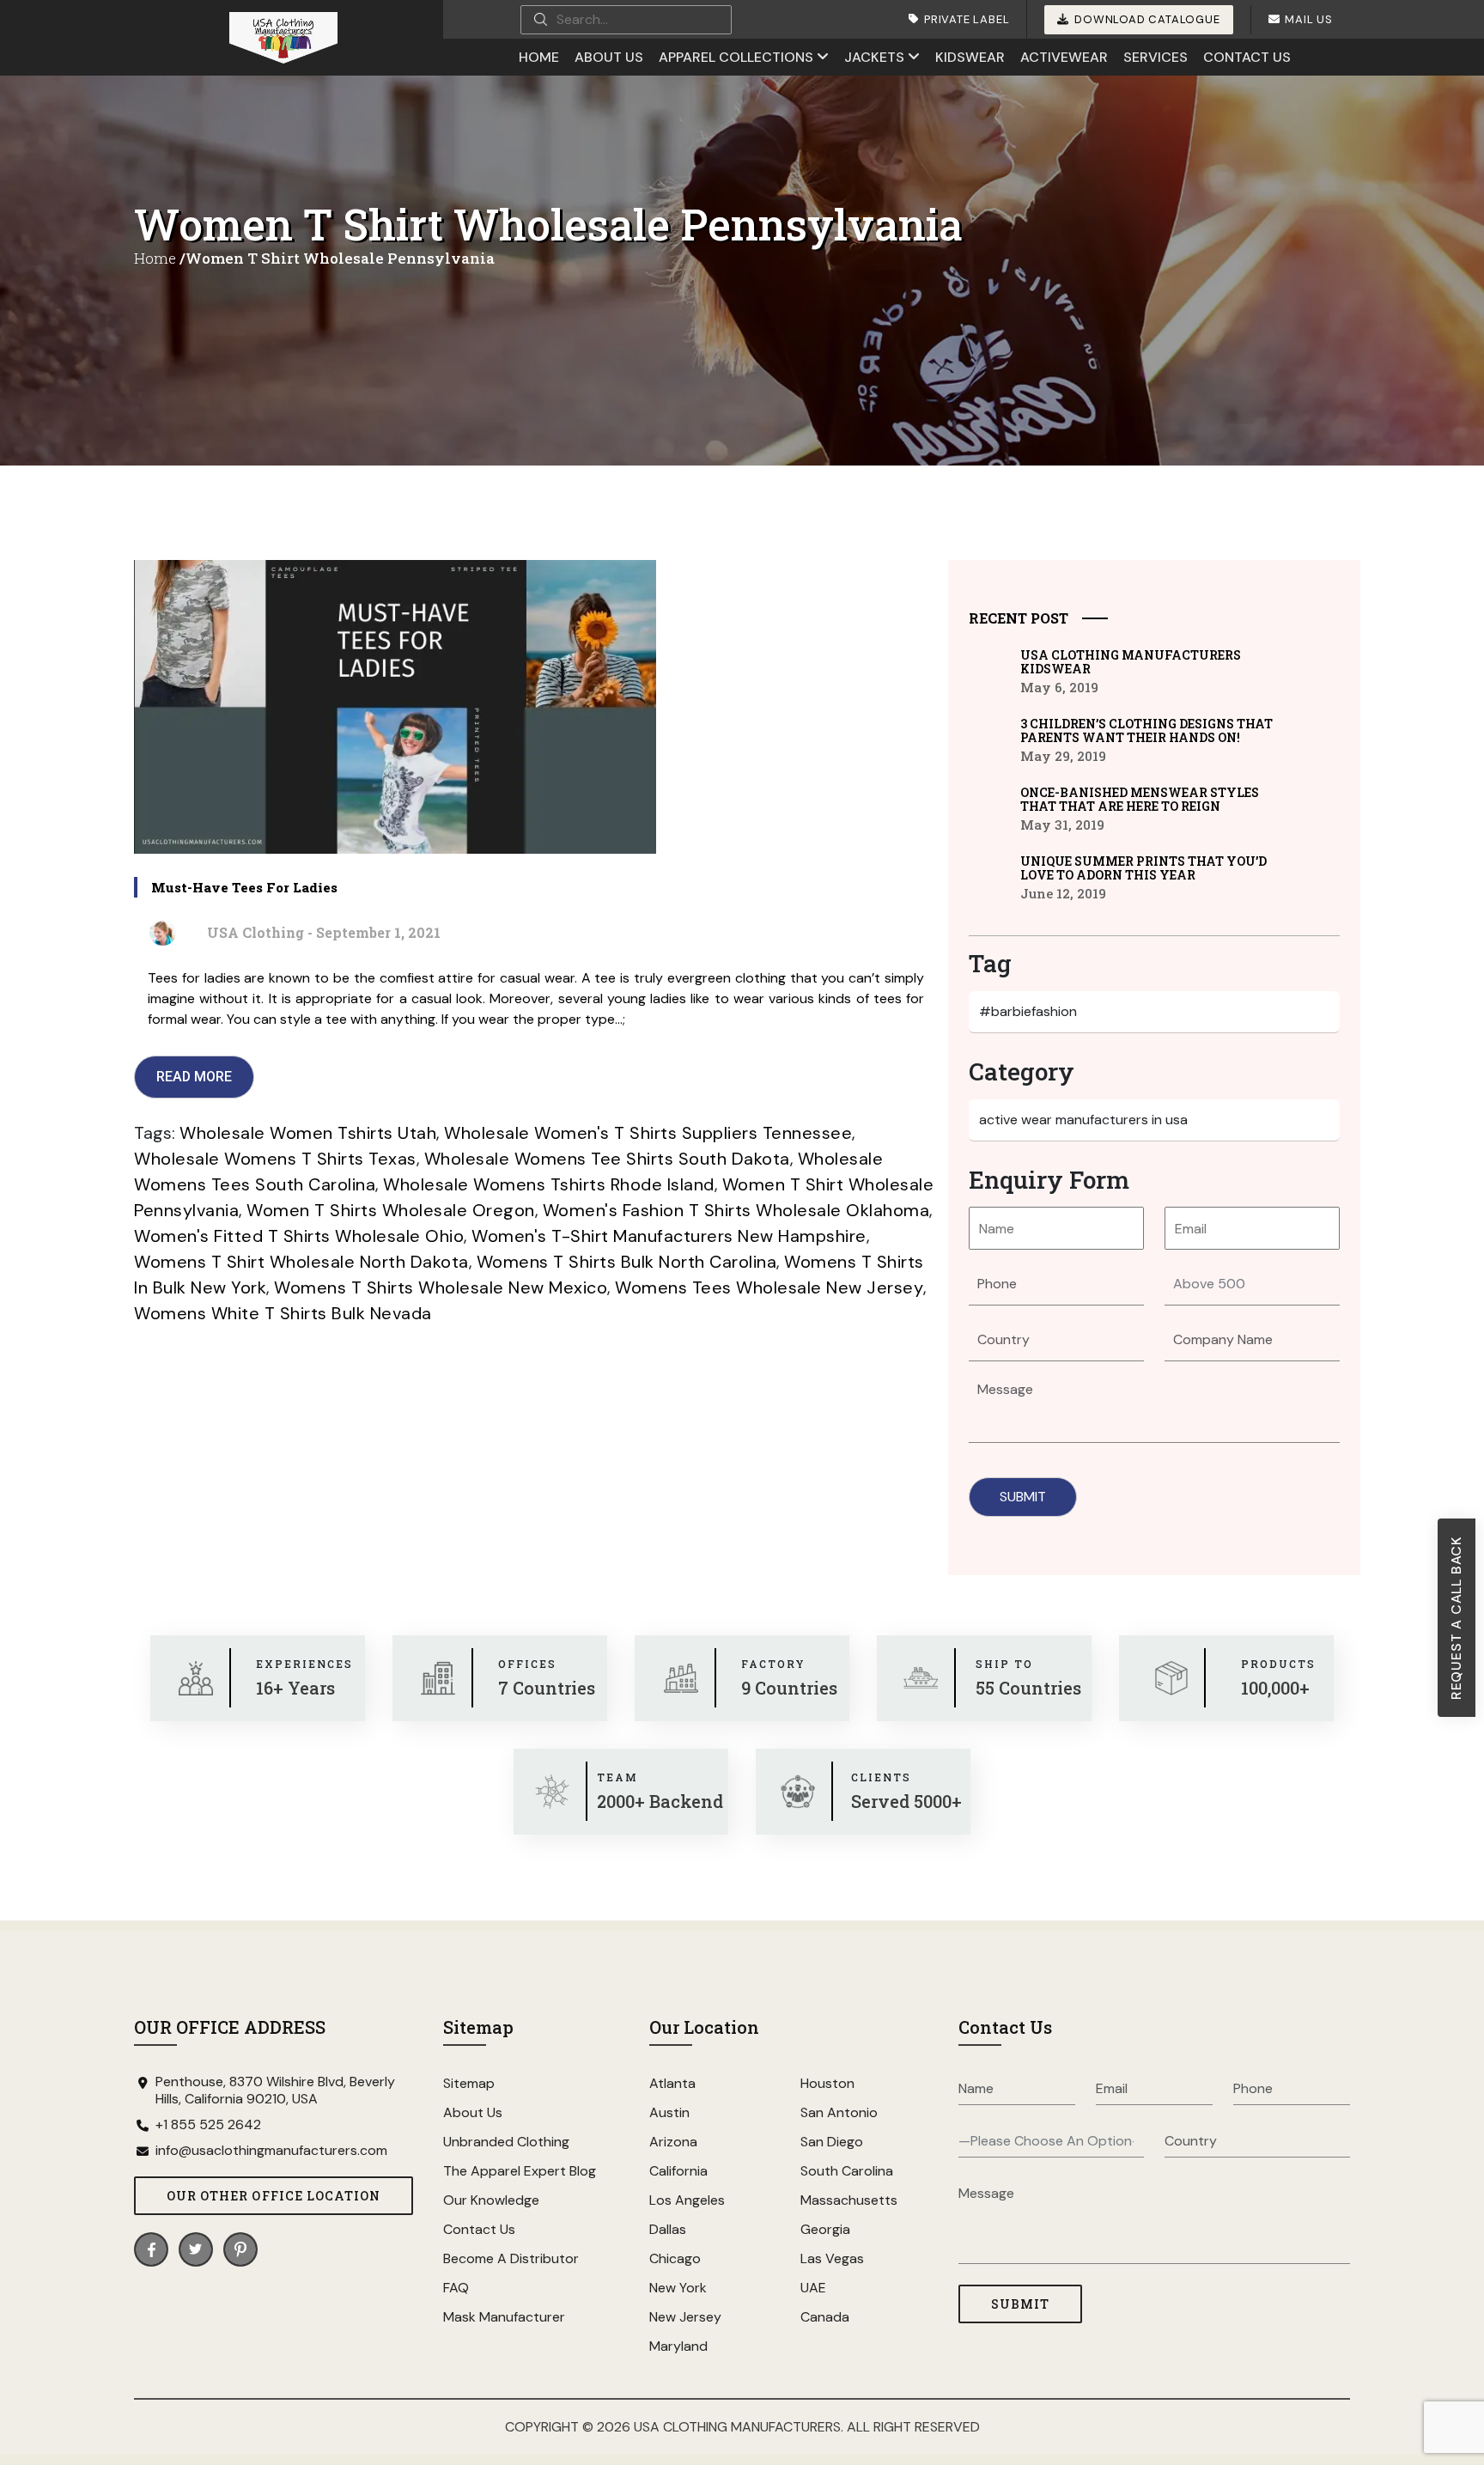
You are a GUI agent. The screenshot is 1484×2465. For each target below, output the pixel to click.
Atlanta (672, 2083)
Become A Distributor (511, 2258)
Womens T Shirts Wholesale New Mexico (441, 1287)
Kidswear (970, 57)
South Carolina (847, 2171)
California (678, 2171)
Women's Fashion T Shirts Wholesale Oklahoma (736, 1210)
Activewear (1064, 57)
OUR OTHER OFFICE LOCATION (274, 2196)
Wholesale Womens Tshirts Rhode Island (549, 1184)
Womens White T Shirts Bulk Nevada (283, 1313)
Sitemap (469, 2083)
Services (1156, 57)
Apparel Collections (736, 57)
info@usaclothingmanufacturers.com (271, 2151)
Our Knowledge (491, 2200)
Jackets (874, 57)
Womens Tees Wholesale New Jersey (769, 1287)
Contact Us (1247, 57)
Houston (827, 2083)
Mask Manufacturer (504, 2317)
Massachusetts (849, 2200)
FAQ (456, 2288)
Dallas (668, 2229)
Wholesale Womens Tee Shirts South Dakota (607, 1159)
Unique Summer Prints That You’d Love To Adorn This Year (1143, 868)
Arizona (673, 2142)
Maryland (678, 2346)
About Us (609, 57)
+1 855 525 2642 (208, 2125)
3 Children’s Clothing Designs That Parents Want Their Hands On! (1146, 731)
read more (194, 1077)
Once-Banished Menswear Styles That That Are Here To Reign (1140, 800)
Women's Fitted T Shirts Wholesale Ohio (299, 1236)
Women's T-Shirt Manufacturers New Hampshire (669, 1236)
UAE (813, 2288)
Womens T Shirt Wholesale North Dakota (301, 1262)
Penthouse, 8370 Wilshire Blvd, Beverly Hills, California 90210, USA (275, 2091)
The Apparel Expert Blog (520, 2171)
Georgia (825, 2229)
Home (539, 57)
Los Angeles (687, 2200)
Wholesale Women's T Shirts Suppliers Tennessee (648, 1133)
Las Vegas (832, 2258)
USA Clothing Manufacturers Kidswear (1131, 662)
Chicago (675, 2258)
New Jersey (685, 2317)
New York (678, 2288)
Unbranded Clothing (506, 2142)
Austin (669, 2112)
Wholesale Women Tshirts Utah (308, 1133)
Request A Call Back (1456, 1618)
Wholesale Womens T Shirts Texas (275, 1159)
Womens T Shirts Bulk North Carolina (627, 1262)
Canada (825, 2317)
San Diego (832, 2142)
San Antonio (839, 2112)
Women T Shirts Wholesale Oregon (391, 1210)
